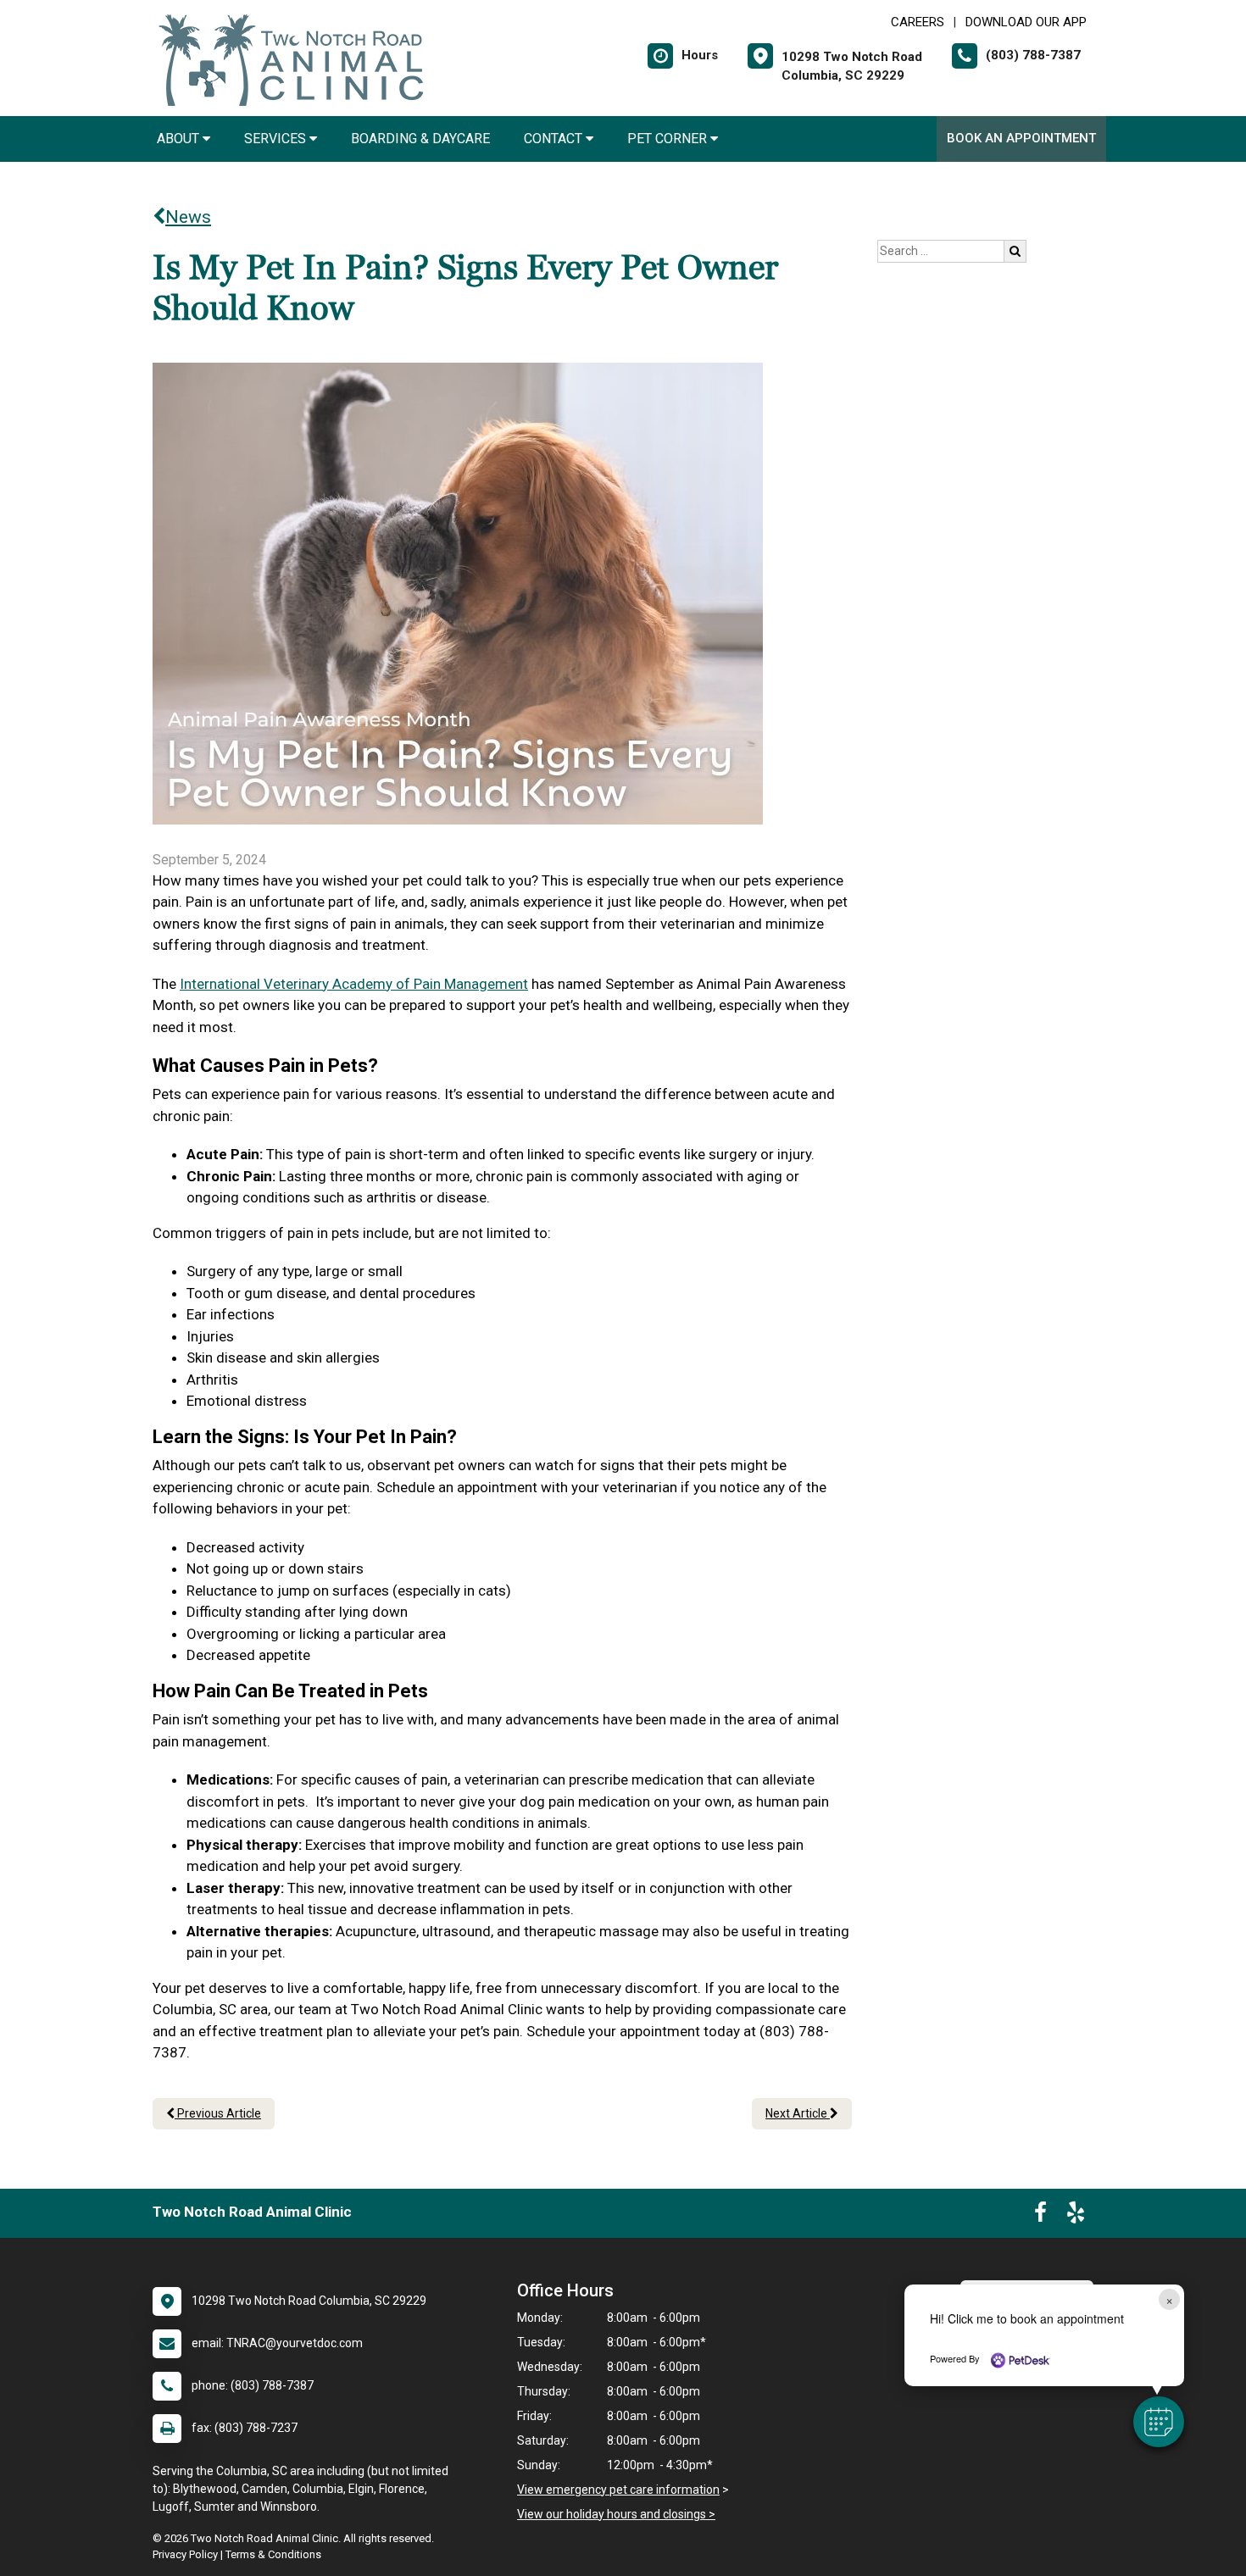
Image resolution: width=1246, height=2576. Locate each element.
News (188, 217)
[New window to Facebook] (1040, 2216)
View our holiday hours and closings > (616, 2514)
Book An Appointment (1021, 138)
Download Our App (1026, 22)
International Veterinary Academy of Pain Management (354, 984)
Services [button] (277, 139)
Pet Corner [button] (669, 139)
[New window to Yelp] (1076, 2216)
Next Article (798, 2113)
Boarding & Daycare (420, 139)
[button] (1159, 2422)
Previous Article (218, 2113)
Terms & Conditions (273, 2554)
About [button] (180, 139)
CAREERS (918, 22)
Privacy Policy (185, 2554)
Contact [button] (555, 139)
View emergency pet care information (618, 2490)
